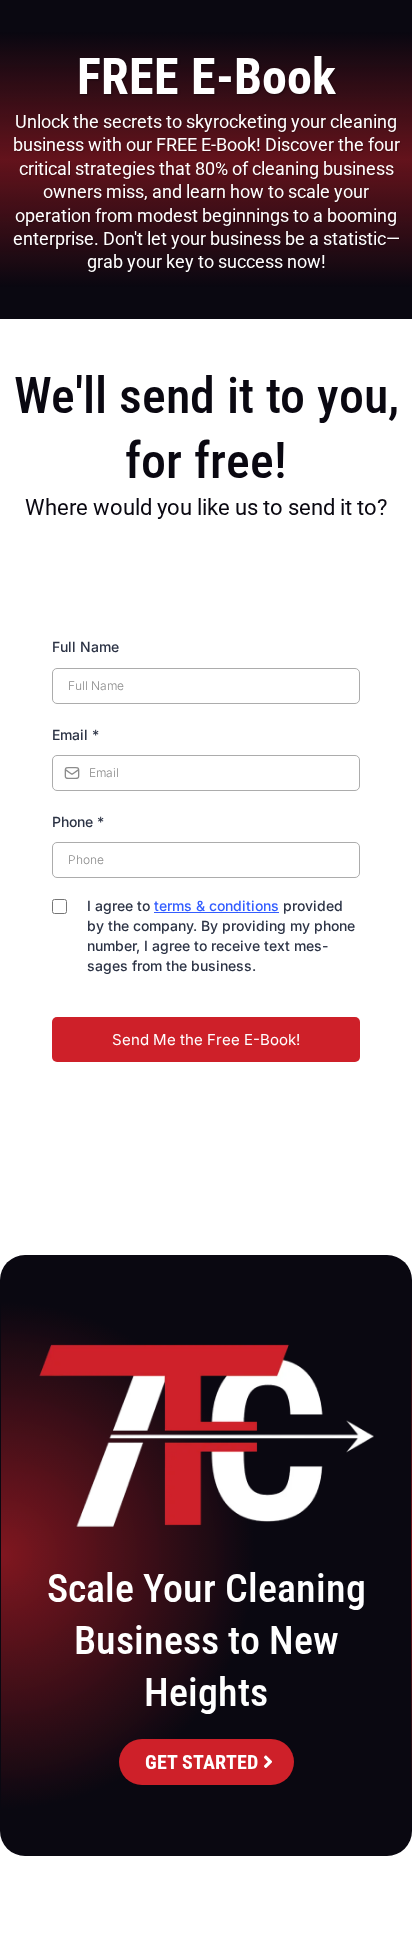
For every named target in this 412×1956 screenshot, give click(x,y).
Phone (78, 821)
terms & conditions (216, 905)
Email (75, 734)
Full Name (85, 646)
